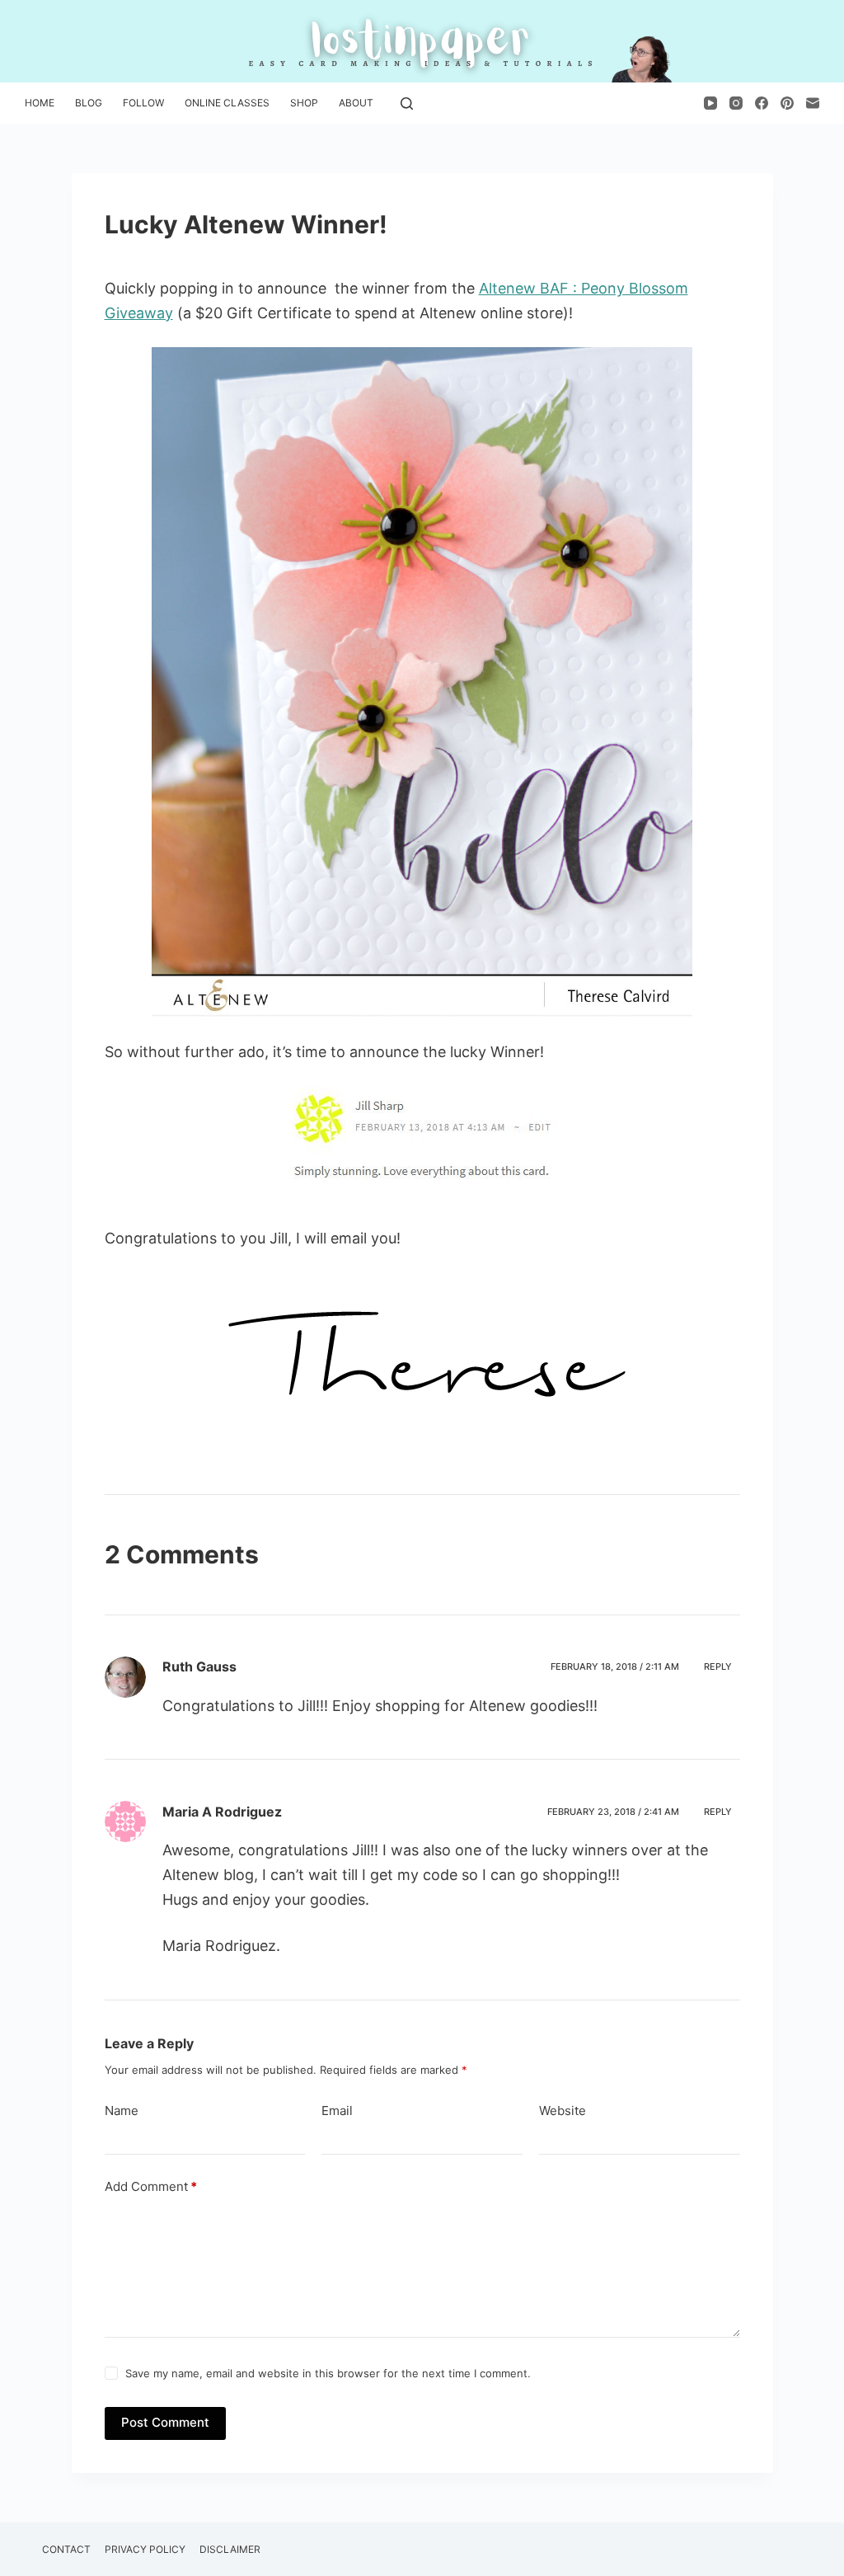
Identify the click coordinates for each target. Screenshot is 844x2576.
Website (563, 2111)
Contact (66, 2549)
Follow (143, 103)
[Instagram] (736, 103)
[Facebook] (762, 103)
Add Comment (151, 2186)
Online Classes (227, 103)
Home (40, 103)
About (356, 103)
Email (337, 2111)
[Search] (407, 103)
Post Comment (165, 2422)
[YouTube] (710, 103)
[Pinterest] (787, 103)
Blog (89, 103)
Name (122, 2111)
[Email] (813, 103)
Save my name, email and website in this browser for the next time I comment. (328, 2373)
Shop (304, 103)
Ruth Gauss (199, 1666)
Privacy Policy (145, 2549)
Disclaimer (230, 2549)
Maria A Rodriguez (222, 1812)
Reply (718, 1666)
